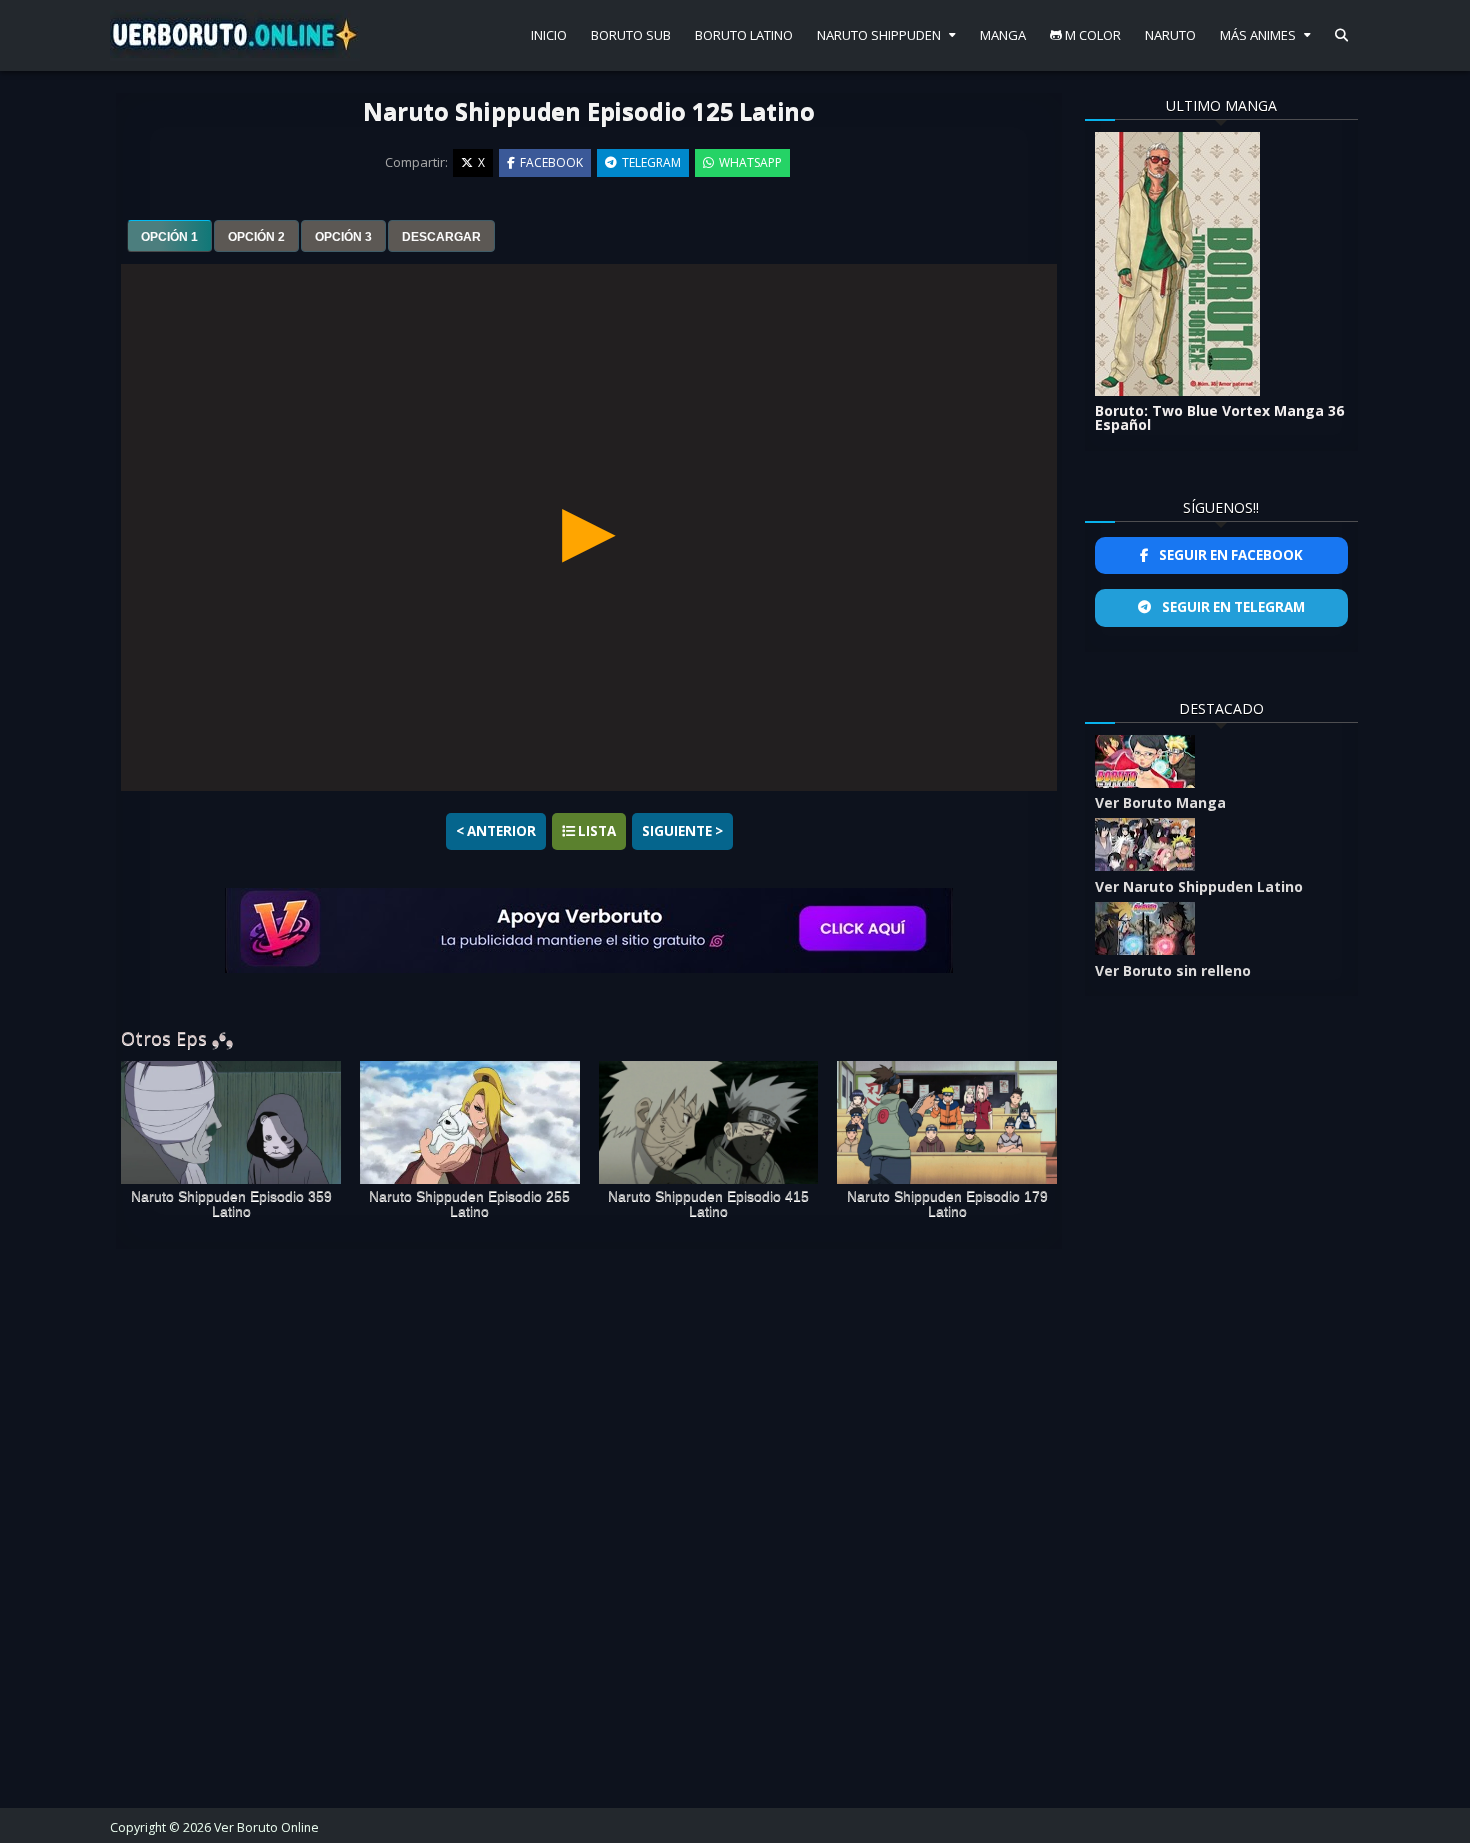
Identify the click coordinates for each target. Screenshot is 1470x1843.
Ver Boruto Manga (1160, 802)
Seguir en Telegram (1232, 607)
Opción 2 (256, 237)
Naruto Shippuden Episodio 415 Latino (708, 1204)
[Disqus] (589, 1521)
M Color (1091, 35)
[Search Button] (1341, 35)
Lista (595, 831)
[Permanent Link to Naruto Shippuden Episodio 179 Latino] (947, 1123)
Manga (1003, 35)
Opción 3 (343, 237)
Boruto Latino (744, 35)
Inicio (549, 35)
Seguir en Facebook (1229, 555)
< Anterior (496, 831)
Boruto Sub (631, 35)
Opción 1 (169, 237)
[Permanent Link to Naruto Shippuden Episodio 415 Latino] (709, 1123)
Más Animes (1258, 35)
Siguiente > (682, 831)
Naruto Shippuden (879, 35)
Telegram (651, 162)
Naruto (1170, 35)
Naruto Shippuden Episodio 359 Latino (231, 1204)
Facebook (551, 162)
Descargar (441, 237)
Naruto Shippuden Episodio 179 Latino (947, 1204)
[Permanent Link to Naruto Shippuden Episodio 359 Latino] (231, 1123)
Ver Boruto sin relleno (1173, 970)
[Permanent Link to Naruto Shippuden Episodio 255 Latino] (470, 1123)
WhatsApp (750, 162)
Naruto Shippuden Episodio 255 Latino (469, 1204)
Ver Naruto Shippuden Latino (1199, 886)
